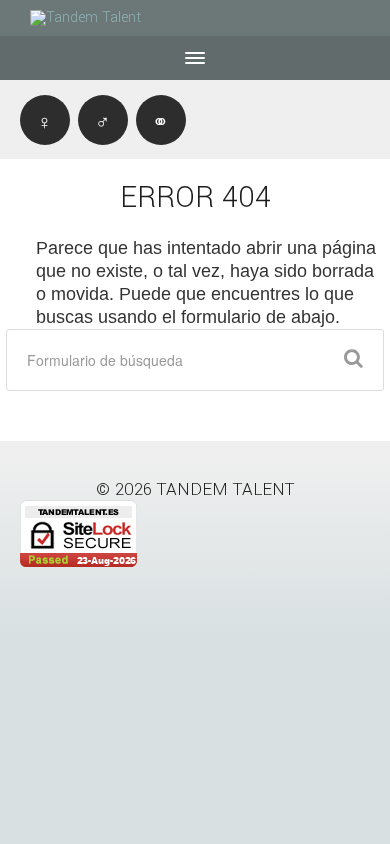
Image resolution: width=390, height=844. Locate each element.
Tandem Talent (226, 489)
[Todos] (161, 120)
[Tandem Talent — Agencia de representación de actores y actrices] (100, 18)
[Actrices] (45, 120)
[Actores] (103, 120)
